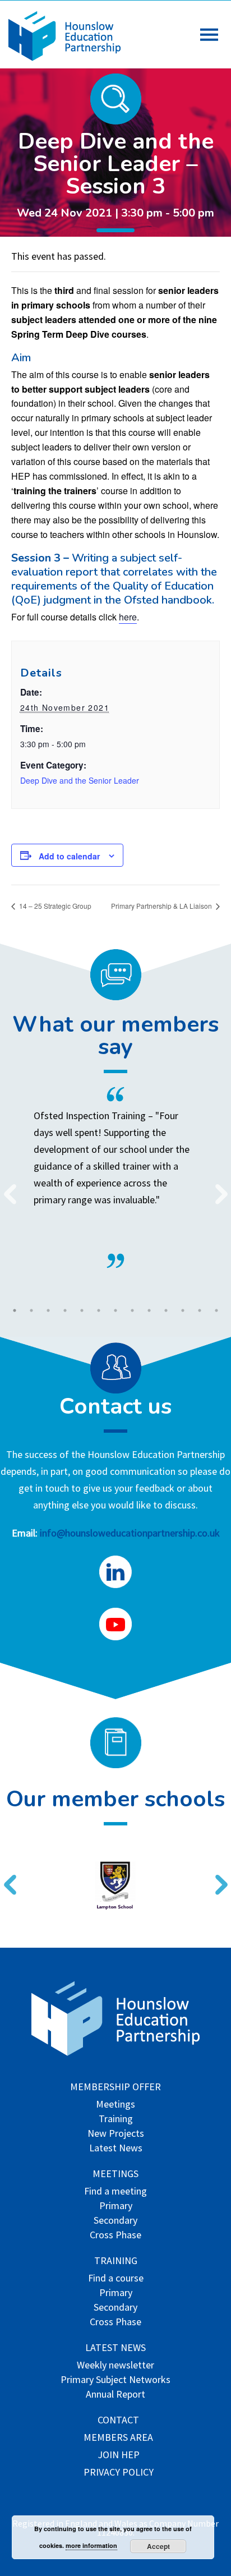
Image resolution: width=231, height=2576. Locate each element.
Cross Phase (115, 2236)
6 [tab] (99, 1310)
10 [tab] (166, 1310)
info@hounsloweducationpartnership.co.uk (130, 1533)
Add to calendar (69, 856)
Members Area (118, 2438)
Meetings (115, 2105)
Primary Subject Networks (115, 2381)
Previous (6, 1187)
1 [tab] (15, 1310)
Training (116, 2120)
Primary (116, 2207)
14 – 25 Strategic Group (54, 906)
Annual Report (115, 2395)
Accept (158, 2546)
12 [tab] (200, 1310)
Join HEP (119, 2456)
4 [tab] (65, 1310)
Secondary (115, 2221)
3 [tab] (48, 1310)
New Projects (116, 2134)
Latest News (116, 2149)
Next (217, 1187)
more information (91, 2545)
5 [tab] (82, 1310)
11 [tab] (183, 1310)
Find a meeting (115, 2192)
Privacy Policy (119, 2473)
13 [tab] (216, 1310)
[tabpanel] (115, 1177)
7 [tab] (115, 1310)
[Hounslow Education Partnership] (64, 58)
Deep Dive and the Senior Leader (80, 780)
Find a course (116, 2279)
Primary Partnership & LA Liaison (162, 906)
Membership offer (115, 2088)
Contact (118, 2421)
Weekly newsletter (115, 2366)
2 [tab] (31, 1310)
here (128, 617)
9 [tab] (149, 1310)
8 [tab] (132, 1310)
